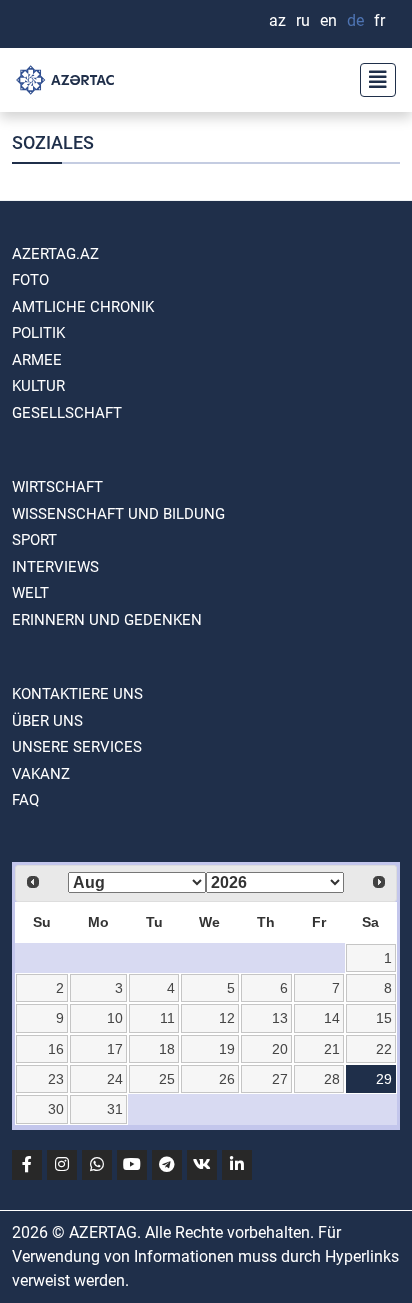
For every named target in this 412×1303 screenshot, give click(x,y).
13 (280, 1018)
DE (355, 20)
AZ (277, 20)
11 (167, 1018)
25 (167, 1079)
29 (384, 1079)
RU (303, 20)
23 (56, 1079)
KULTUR (38, 386)
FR (379, 20)
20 (280, 1049)
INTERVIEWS (55, 567)
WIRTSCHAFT (57, 487)
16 (56, 1049)
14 (332, 1018)
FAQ (25, 800)
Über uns (47, 721)
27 (280, 1079)
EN (328, 20)
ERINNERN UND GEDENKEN (107, 620)
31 (115, 1109)
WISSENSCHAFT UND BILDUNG (118, 514)
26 (227, 1079)
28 (332, 1079)
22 (384, 1049)
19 (227, 1049)
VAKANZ (41, 774)
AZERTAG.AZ (55, 254)
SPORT (34, 540)
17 (115, 1049)
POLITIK (38, 333)
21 (332, 1049)
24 (115, 1079)
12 (227, 1018)
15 (384, 1018)
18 (167, 1049)
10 (115, 1018)
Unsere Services (77, 747)
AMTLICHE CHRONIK (83, 307)
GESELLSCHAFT (67, 413)
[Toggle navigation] (372, 80)
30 (56, 1109)
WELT (30, 593)
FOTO (30, 280)
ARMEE (37, 360)
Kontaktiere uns (77, 694)
